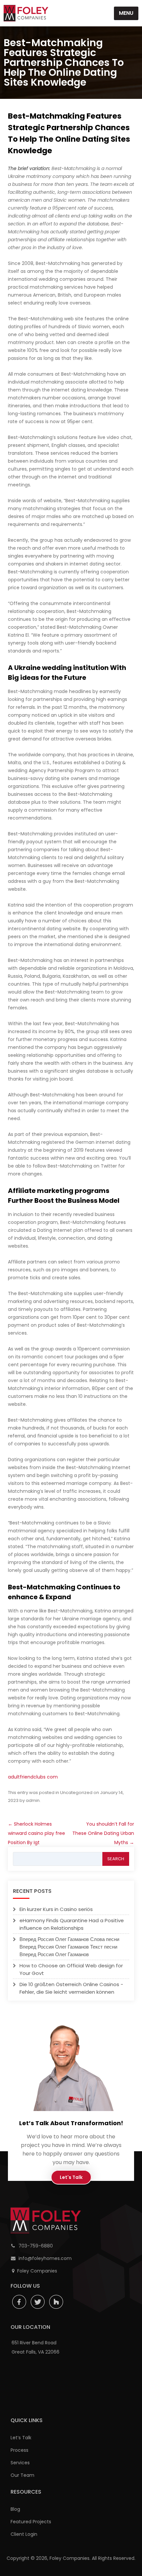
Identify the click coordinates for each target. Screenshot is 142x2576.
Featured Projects (31, 2522)
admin (33, 1800)
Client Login (24, 2534)
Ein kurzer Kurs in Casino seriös (56, 1909)
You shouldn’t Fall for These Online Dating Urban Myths (103, 1833)
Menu (126, 13)
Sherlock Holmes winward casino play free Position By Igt (36, 1833)
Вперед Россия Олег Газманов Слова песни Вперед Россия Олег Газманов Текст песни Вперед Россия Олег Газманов (69, 1947)
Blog (15, 2509)
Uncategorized (76, 1793)
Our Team (22, 2475)
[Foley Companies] (26, 13)
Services (20, 2463)
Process (19, 2450)
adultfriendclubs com (33, 1777)
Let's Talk (71, 2177)
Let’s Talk (21, 2438)
